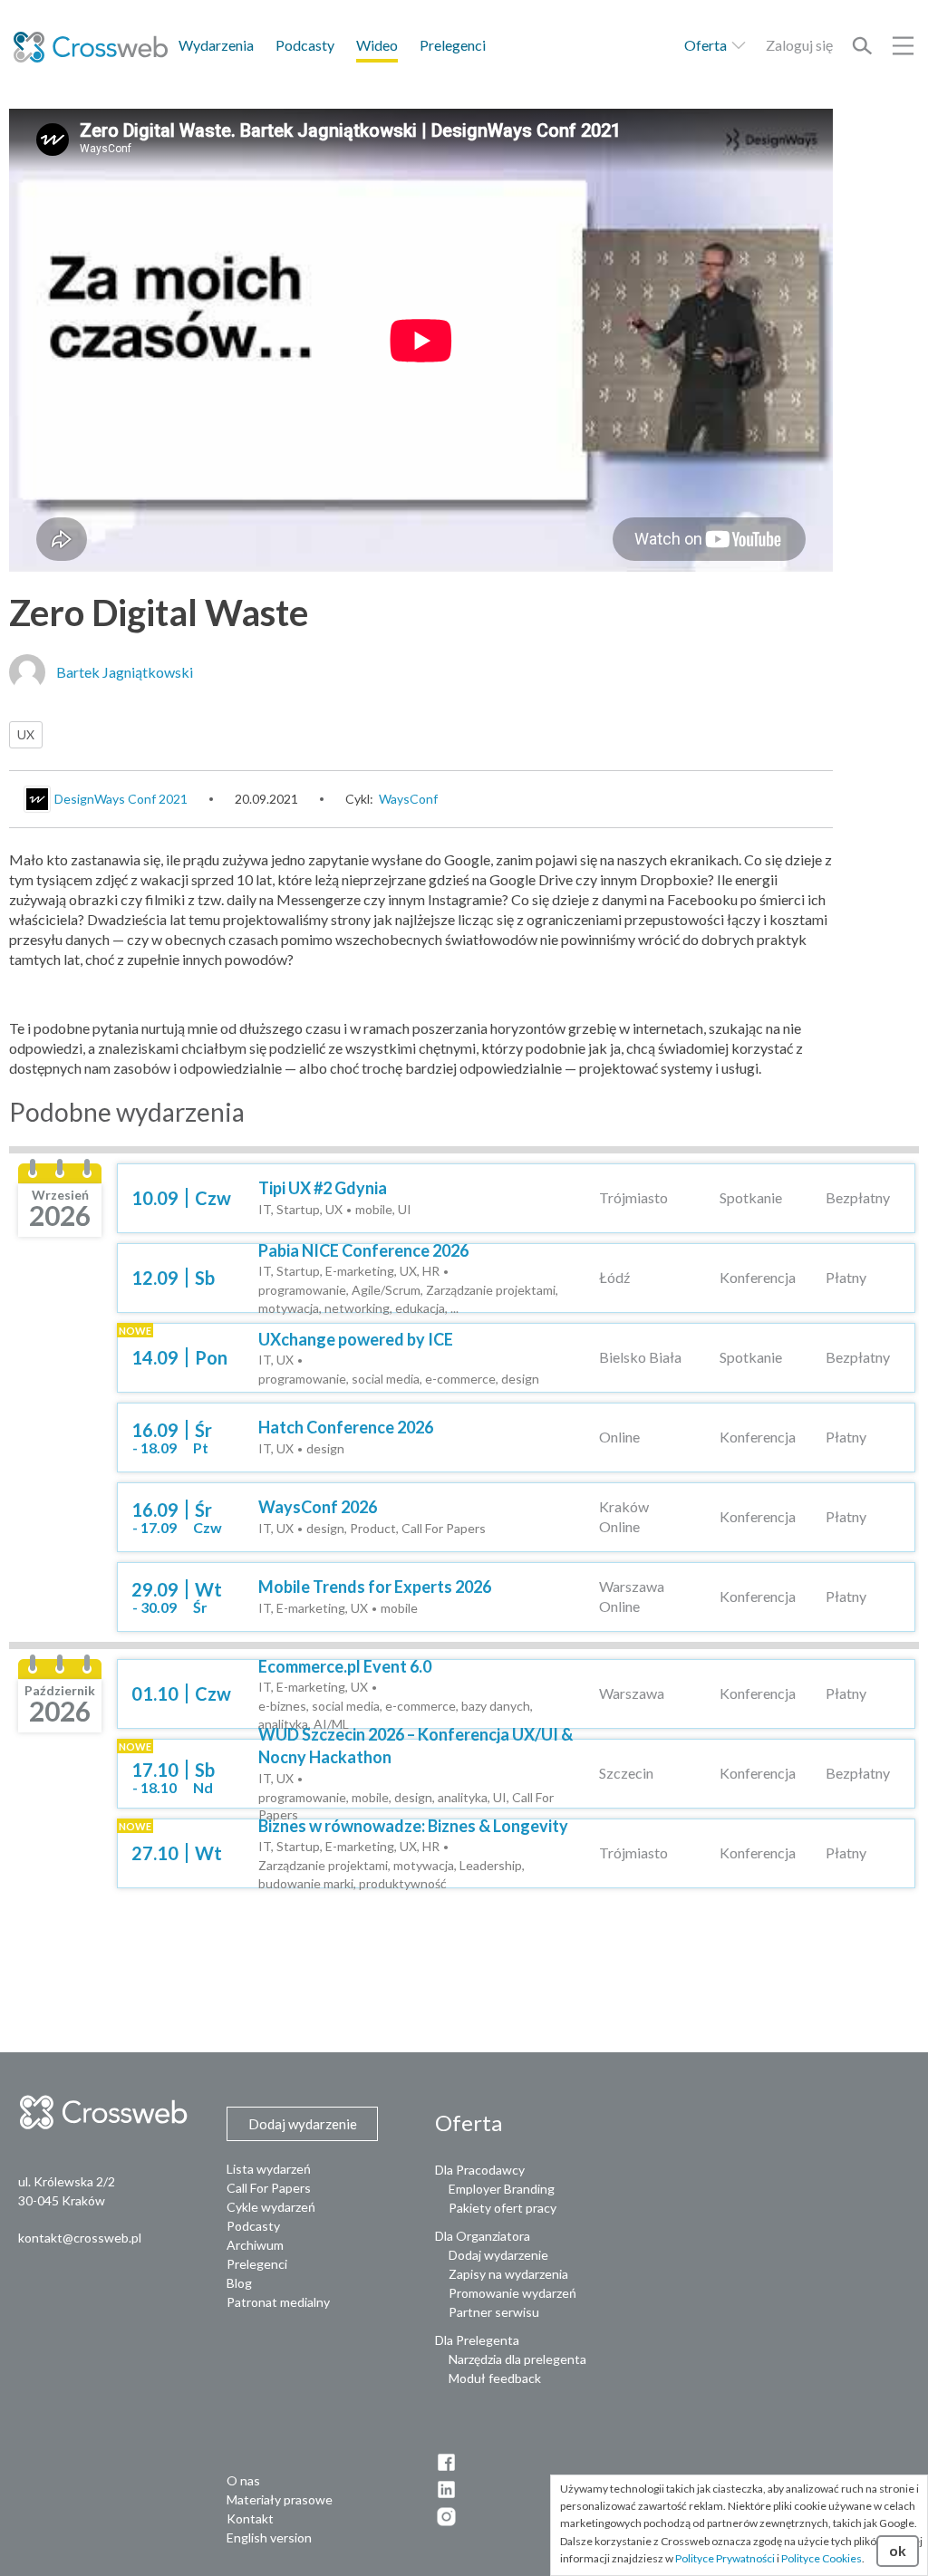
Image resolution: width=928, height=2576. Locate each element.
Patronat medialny (278, 2302)
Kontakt (250, 2518)
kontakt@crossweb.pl (80, 2238)
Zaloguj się (799, 45)
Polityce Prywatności (725, 2558)
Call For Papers (269, 2188)
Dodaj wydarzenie (498, 2255)
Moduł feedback (495, 2378)
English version (269, 2537)
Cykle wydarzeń (271, 2207)
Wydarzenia (216, 45)
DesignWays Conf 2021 (121, 799)
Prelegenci (453, 45)
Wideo (377, 45)
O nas (243, 2480)
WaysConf (408, 799)
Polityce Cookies (822, 2558)
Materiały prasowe (280, 2499)
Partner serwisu (494, 2312)
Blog (239, 2283)
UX (26, 734)
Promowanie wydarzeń (512, 2293)
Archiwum (255, 2245)
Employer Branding (502, 2189)
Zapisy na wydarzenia (508, 2274)
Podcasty (305, 45)
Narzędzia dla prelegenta (517, 2359)
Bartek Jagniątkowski (125, 672)
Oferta (707, 45)
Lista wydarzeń (269, 2169)
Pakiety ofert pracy (503, 2208)
